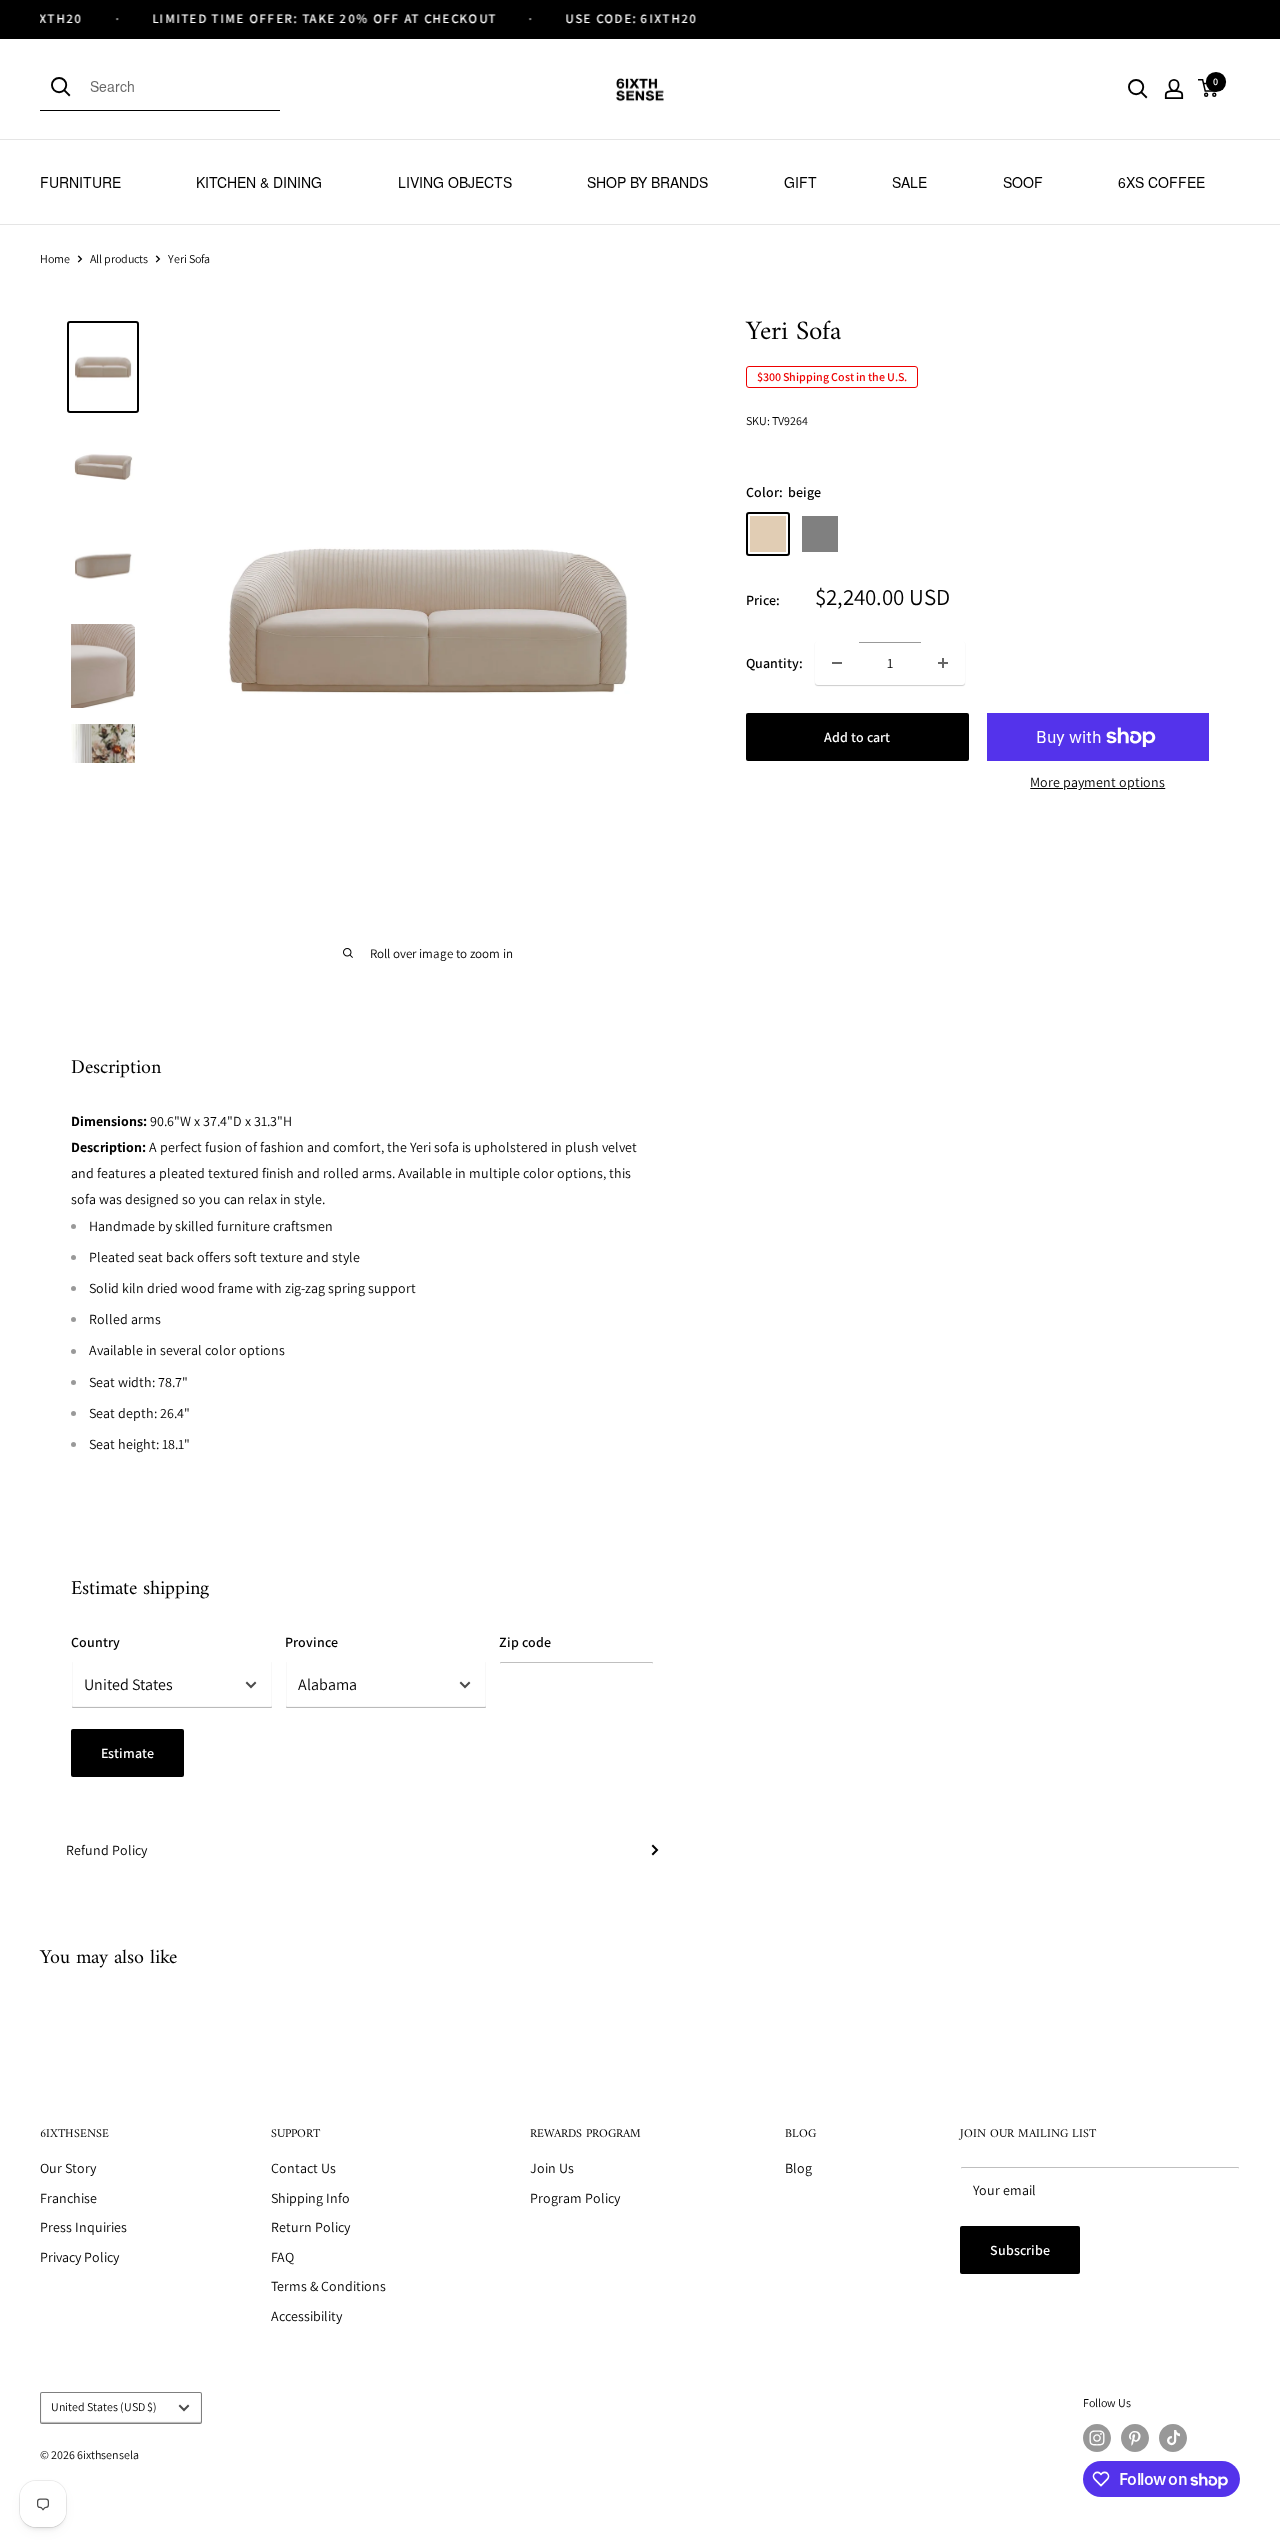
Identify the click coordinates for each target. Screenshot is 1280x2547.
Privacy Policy (79, 2257)
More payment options (1097, 782)
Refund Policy (106, 1850)
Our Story (68, 2168)
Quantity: (774, 663)
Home (55, 258)
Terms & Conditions (328, 2286)
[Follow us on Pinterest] (1135, 2438)
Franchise (68, 2198)
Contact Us (303, 2168)
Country (95, 1642)
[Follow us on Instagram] (1097, 2438)
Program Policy (575, 2198)
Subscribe (1020, 2250)
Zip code (525, 1642)
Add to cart (857, 737)
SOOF (1023, 182)
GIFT (800, 182)
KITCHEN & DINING (259, 182)
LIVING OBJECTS (455, 182)
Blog (798, 2168)
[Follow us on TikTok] (1173, 2438)
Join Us (552, 2168)
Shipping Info (310, 2198)
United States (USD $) (104, 2406)
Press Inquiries (83, 2227)
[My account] (1174, 89)
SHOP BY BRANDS (647, 182)
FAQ (282, 2257)
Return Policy (310, 2227)
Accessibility (306, 2316)
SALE (909, 182)
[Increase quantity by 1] (943, 663)
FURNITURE (80, 182)
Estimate (127, 1753)
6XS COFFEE (1161, 182)
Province (311, 1642)
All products (119, 258)
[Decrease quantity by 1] (837, 663)
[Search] (65, 86)
